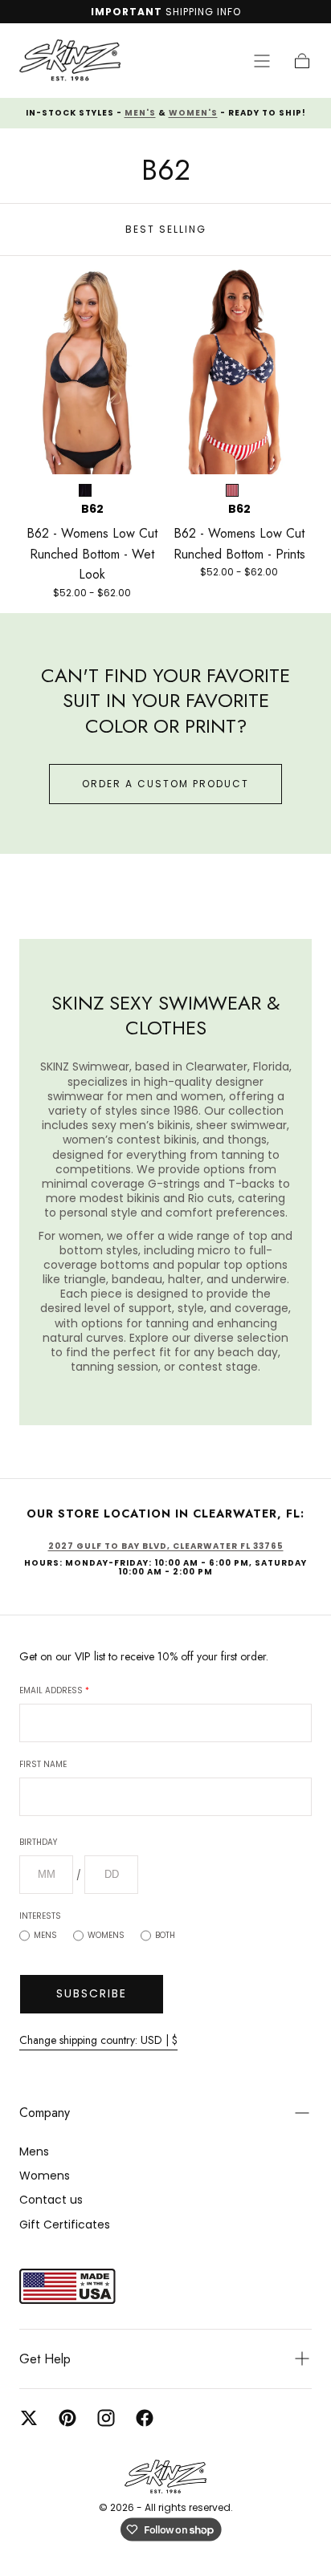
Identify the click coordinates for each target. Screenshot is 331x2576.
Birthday (38, 1842)
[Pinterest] (67, 2418)
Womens (106, 1935)
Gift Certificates (65, 2225)
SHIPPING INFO (203, 12)
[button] (262, 61)
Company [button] (45, 2113)
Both (165, 1935)
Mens (45, 1935)
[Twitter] (29, 2418)
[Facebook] (145, 2418)
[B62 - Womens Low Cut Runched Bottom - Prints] (239, 370)
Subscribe (92, 1993)
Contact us (51, 2200)
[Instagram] (106, 2418)
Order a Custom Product (165, 784)
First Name (43, 1764)
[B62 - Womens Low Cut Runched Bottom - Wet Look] (92, 370)
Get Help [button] (45, 2359)
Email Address (54, 1690)
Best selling (166, 229)
